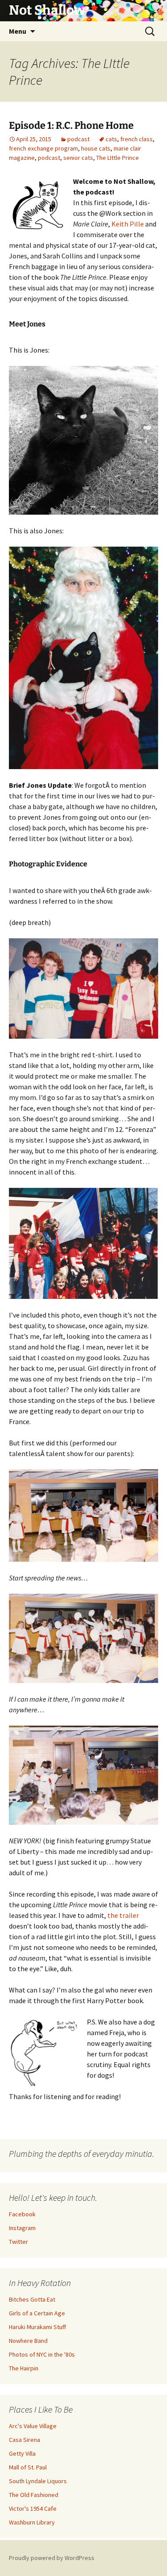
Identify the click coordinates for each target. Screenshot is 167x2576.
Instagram (22, 2228)
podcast (78, 139)
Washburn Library (32, 2522)
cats (111, 139)
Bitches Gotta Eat (32, 2299)
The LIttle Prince (118, 158)
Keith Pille (128, 224)
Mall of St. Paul (28, 2467)
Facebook (22, 2214)
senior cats (78, 158)
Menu (18, 31)
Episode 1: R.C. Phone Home (71, 125)
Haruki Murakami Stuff (37, 2327)
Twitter (18, 2242)
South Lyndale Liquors (38, 2481)
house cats (96, 148)
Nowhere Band (28, 2341)
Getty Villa (22, 2453)
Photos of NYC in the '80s (42, 2354)
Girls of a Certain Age (37, 2313)
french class (136, 139)
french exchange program (43, 148)
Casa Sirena (24, 2440)
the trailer (123, 1915)
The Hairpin (24, 2368)
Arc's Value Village (33, 2426)
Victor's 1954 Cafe (33, 2509)
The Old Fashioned (34, 2495)
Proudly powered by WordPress (52, 2558)
